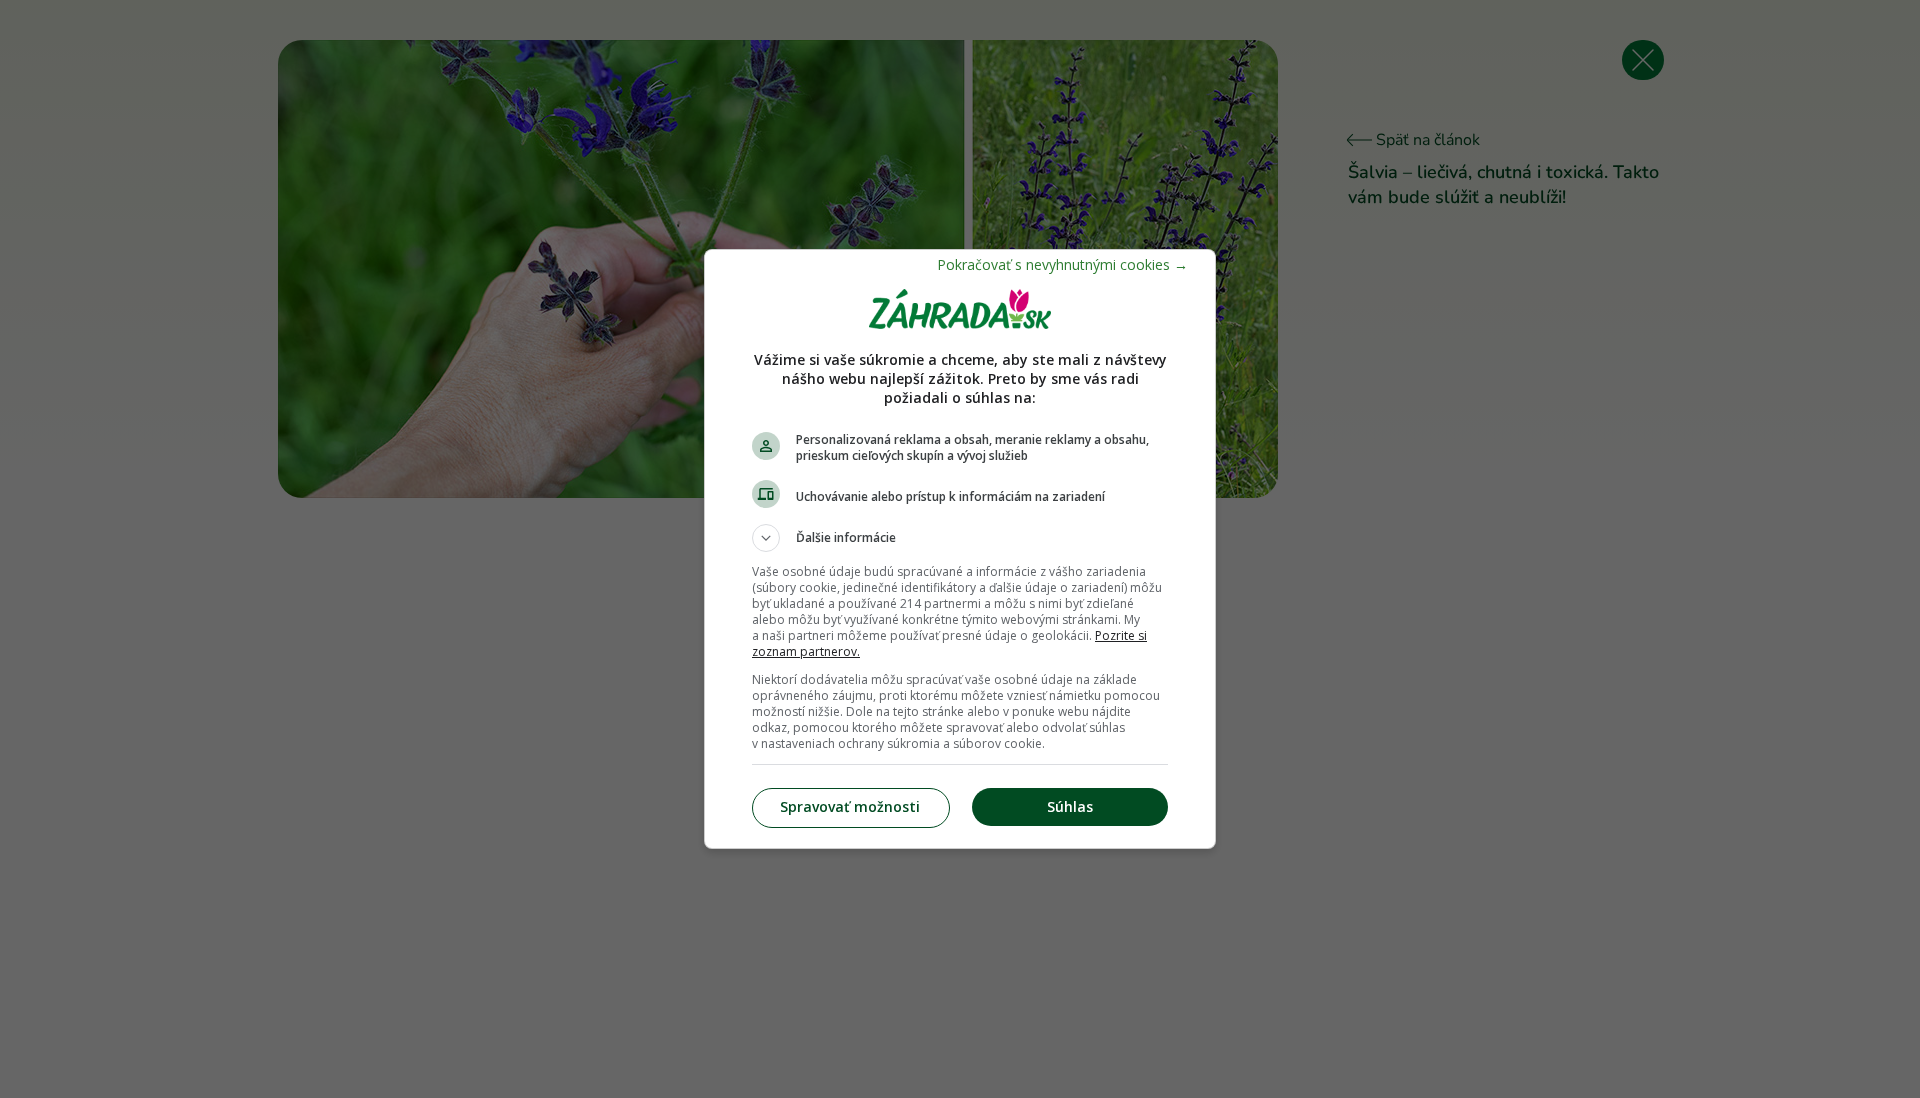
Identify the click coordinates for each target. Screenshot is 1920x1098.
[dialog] (960, 549)
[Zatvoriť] (1062, 264)
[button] (960, 538)
